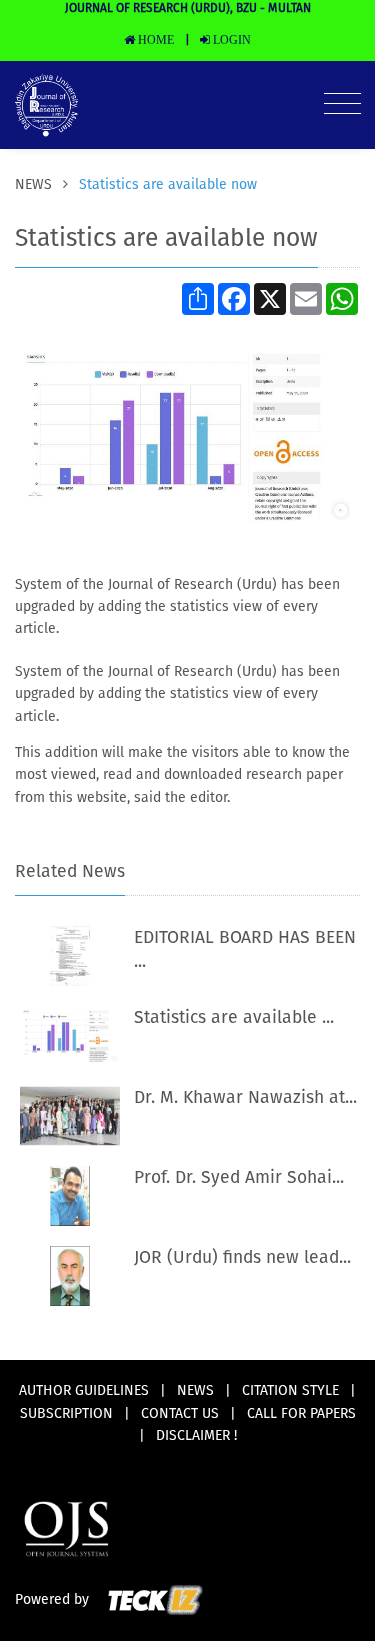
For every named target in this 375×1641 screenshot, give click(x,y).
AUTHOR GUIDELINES (84, 1391)
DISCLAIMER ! (196, 1436)
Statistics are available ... (234, 1018)
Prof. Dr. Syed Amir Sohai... (239, 1178)
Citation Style (290, 1391)
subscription (66, 1414)
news (35, 185)
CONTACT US (180, 1414)
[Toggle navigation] (342, 105)
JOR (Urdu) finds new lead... (242, 1258)
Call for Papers (301, 1414)
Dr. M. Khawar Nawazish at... (245, 1098)
